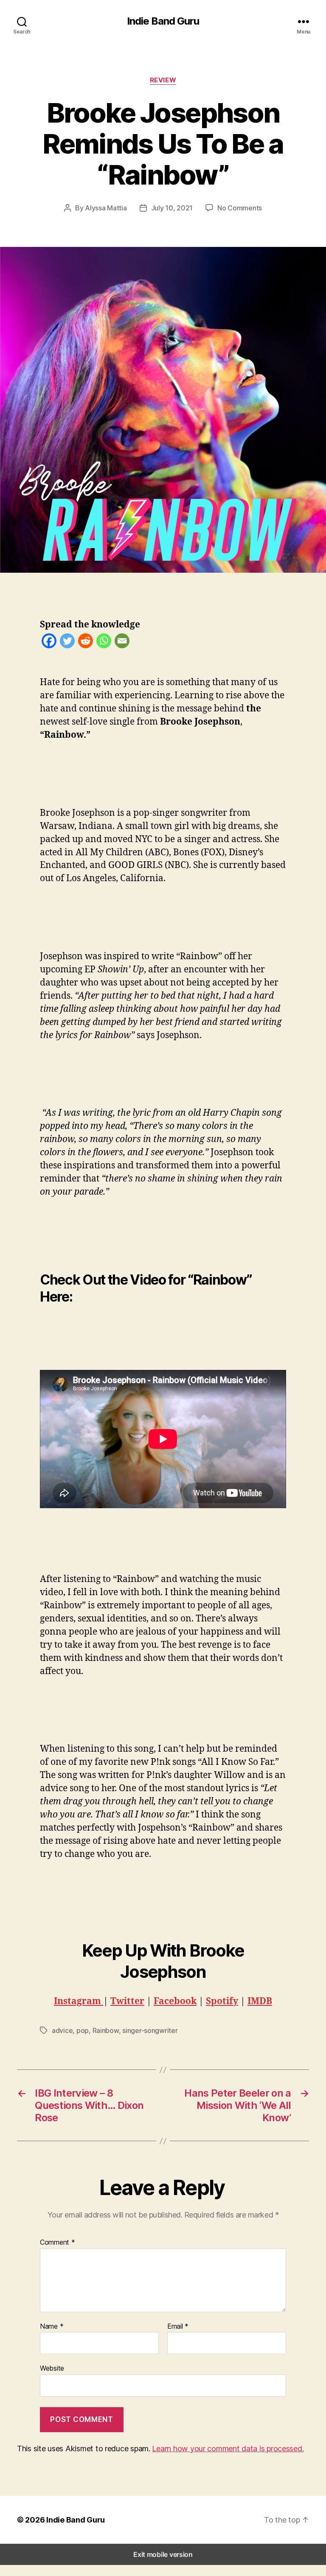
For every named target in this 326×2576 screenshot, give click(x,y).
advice (62, 2030)
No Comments (240, 208)
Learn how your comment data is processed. (228, 2449)
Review (163, 80)
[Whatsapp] (104, 643)
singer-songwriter (150, 2030)
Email (178, 2327)
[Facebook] (49, 643)
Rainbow (106, 2030)
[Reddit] (86, 643)
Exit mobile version (163, 2554)
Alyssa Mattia (106, 208)
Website (52, 2368)
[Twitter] (67, 643)
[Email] (122, 643)
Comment (58, 2243)
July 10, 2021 (172, 208)
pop (83, 2030)
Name (52, 2327)
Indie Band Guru (163, 21)
